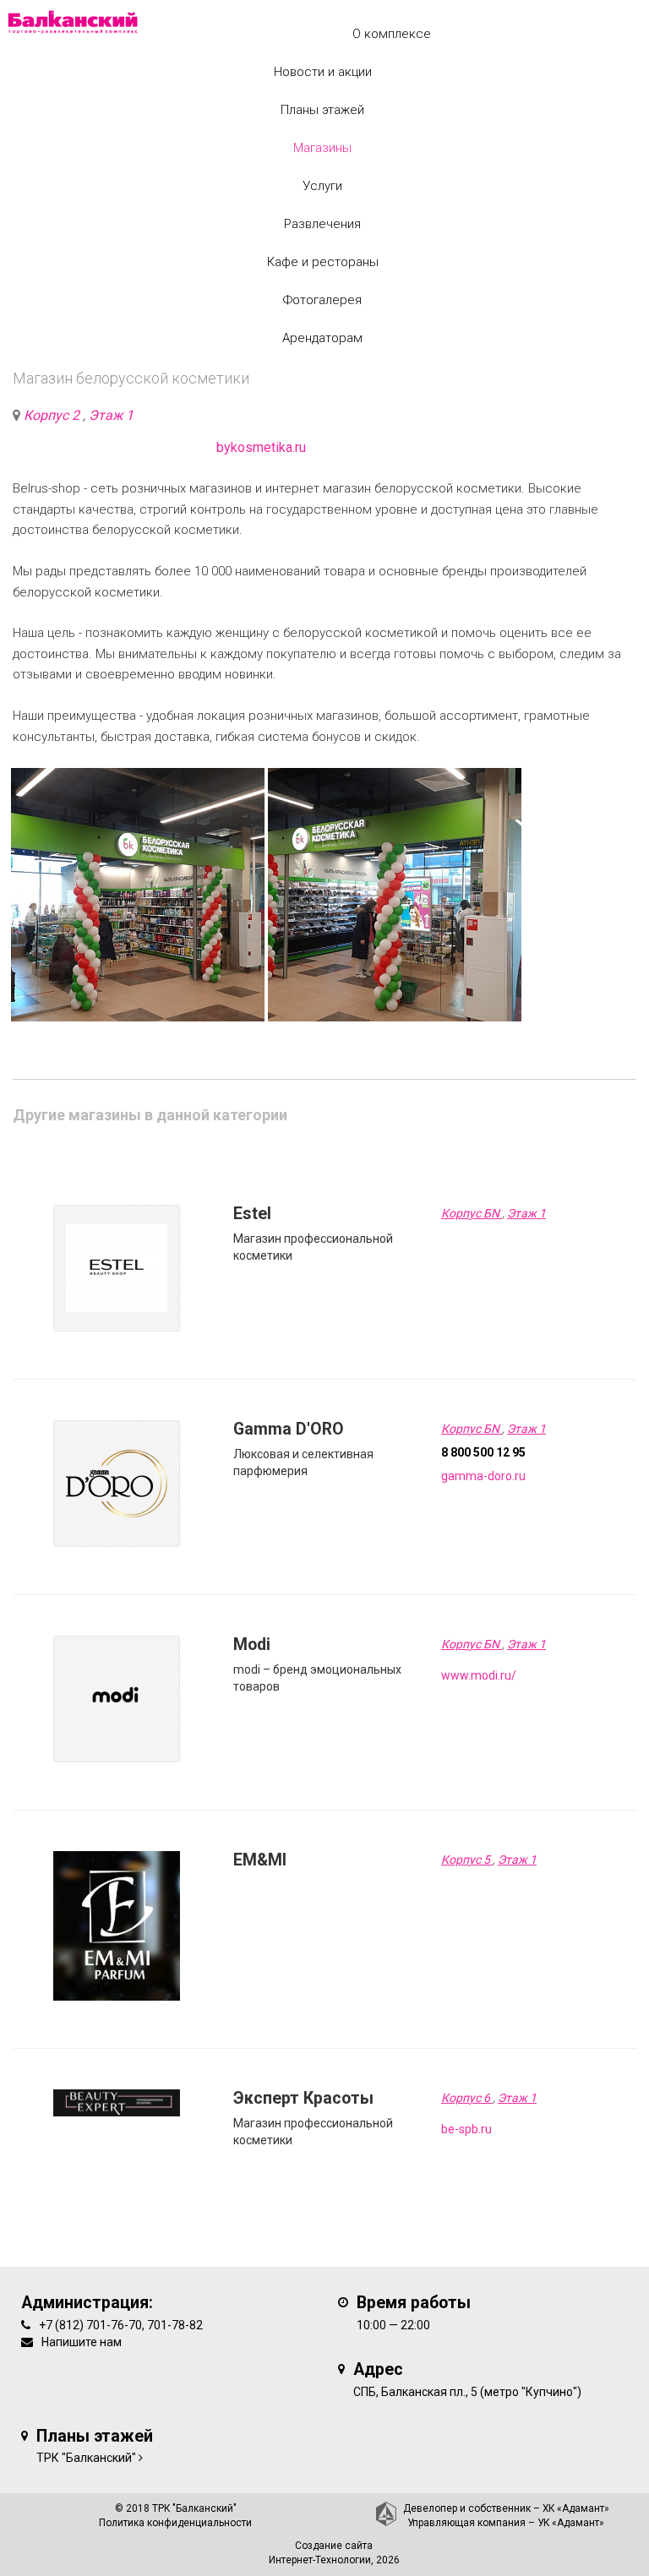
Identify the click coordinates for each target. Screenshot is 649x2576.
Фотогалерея (322, 300)
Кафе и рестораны (323, 262)
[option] (138, 895)
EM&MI (260, 1860)
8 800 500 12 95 (483, 1452)
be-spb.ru (466, 2129)
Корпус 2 (53, 415)
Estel (252, 1214)
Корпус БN (472, 1213)
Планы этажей (322, 110)
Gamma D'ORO (289, 1429)
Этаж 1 (111, 415)
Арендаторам (322, 338)
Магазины (322, 148)
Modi (252, 1645)
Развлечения (322, 224)
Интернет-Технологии (320, 2560)
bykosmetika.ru (261, 447)
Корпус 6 (467, 2098)
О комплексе (392, 34)
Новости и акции (323, 72)
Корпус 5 (467, 1860)
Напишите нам (82, 2342)
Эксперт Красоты (303, 2098)
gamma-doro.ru (483, 1476)
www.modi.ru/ (479, 1675)
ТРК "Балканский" (86, 2458)
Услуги (322, 186)
